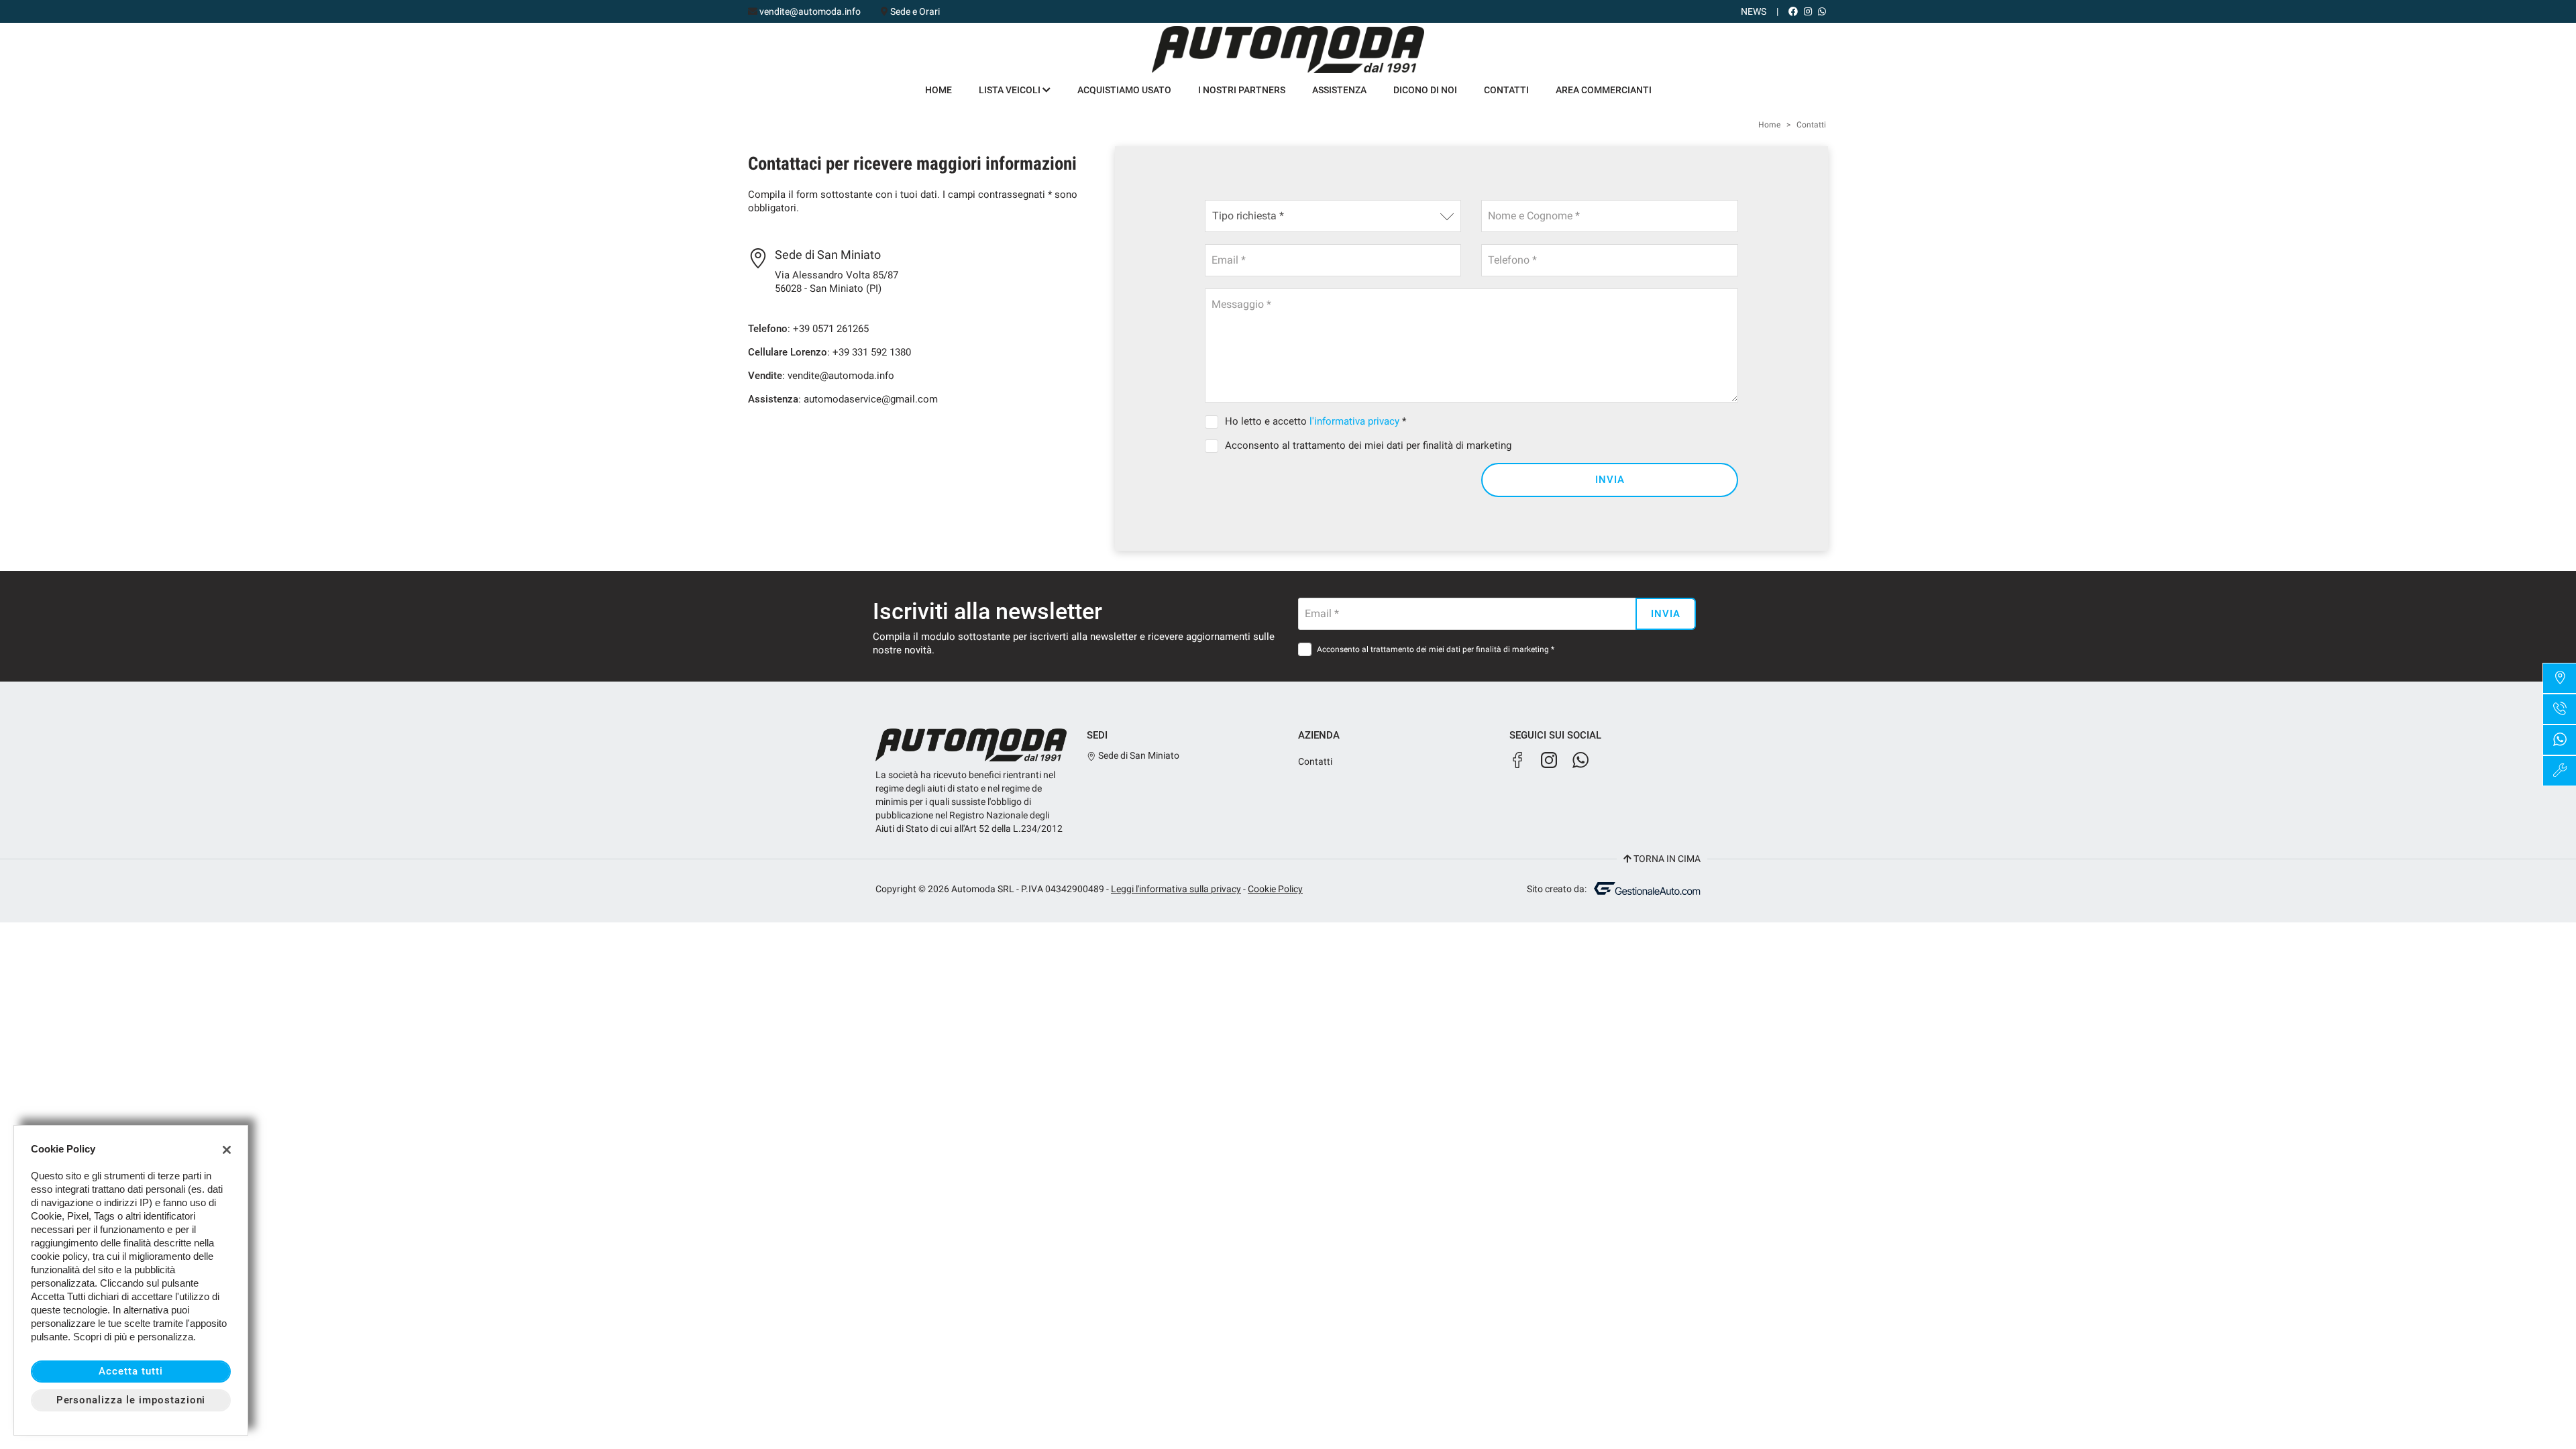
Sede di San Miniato (1138, 755)
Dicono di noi (1425, 90)
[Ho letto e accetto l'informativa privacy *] (1214, 421)
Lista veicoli (1011, 90)
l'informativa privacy (1354, 421)
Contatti (1506, 90)
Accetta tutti (130, 1371)
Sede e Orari (915, 11)
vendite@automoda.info (810, 11)
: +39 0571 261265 (808, 329)
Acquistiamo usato (1124, 90)
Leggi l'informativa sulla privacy (1176, 889)
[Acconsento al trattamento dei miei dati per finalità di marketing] (1214, 445)
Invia (1610, 480)
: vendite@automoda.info (821, 376)
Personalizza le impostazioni (131, 1400)
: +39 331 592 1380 (829, 352)
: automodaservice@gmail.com (843, 399)
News (1754, 11)
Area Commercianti (1604, 90)
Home (938, 90)
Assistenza (1339, 90)
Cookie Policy (1275, 889)
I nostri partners (1242, 90)
